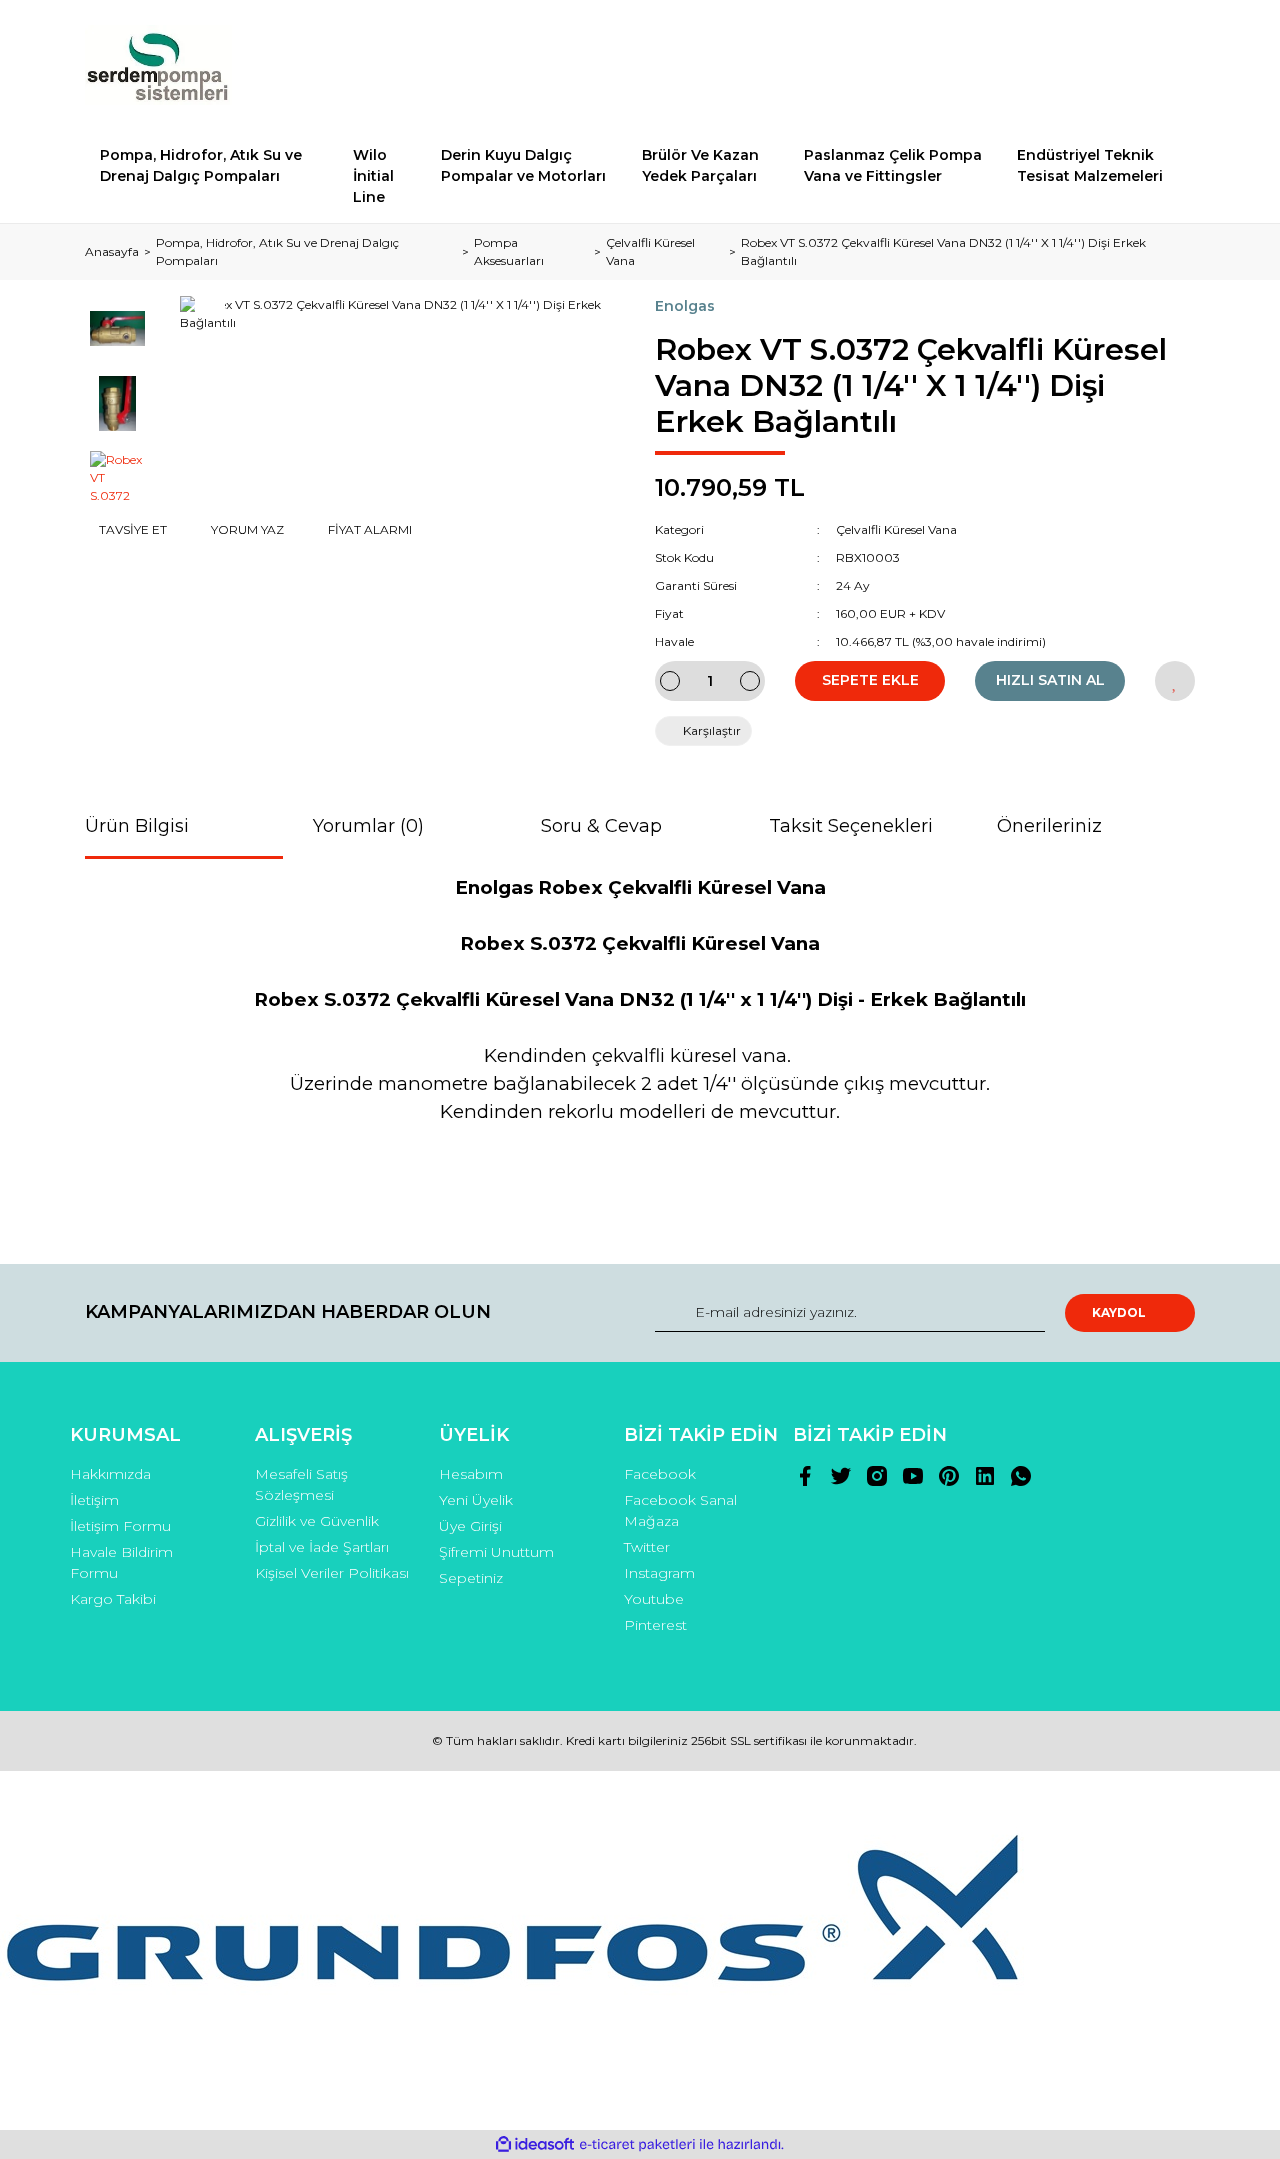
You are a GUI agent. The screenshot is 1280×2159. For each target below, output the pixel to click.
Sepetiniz (471, 1578)
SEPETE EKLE (870, 680)
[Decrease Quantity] (670, 681)
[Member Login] (1068, 64)
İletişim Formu (120, 1526)
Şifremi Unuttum (496, 1552)
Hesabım (471, 1474)
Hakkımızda (110, 1474)
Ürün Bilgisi (137, 826)
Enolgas (685, 306)
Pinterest (655, 1625)
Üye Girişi (470, 1526)
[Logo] (159, 65)
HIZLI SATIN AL (1050, 680)
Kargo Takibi (113, 1599)
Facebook (660, 1474)
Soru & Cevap (601, 826)
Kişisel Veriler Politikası (332, 1573)
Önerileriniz (1049, 826)
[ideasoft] (535, 2144)
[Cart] (1171, 64)
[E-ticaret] (637, 2145)
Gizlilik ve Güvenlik (317, 1521)
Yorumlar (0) (368, 826)
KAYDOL (1119, 1312)
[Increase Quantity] (750, 681)
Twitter (647, 1547)
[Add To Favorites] (1175, 681)
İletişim (94, 1500)
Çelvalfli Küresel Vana (896, 529)
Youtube (654, 1599)
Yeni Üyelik (476, 1500)
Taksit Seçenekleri (851, 826)
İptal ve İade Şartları (322, 1547)
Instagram (659, 1573)
